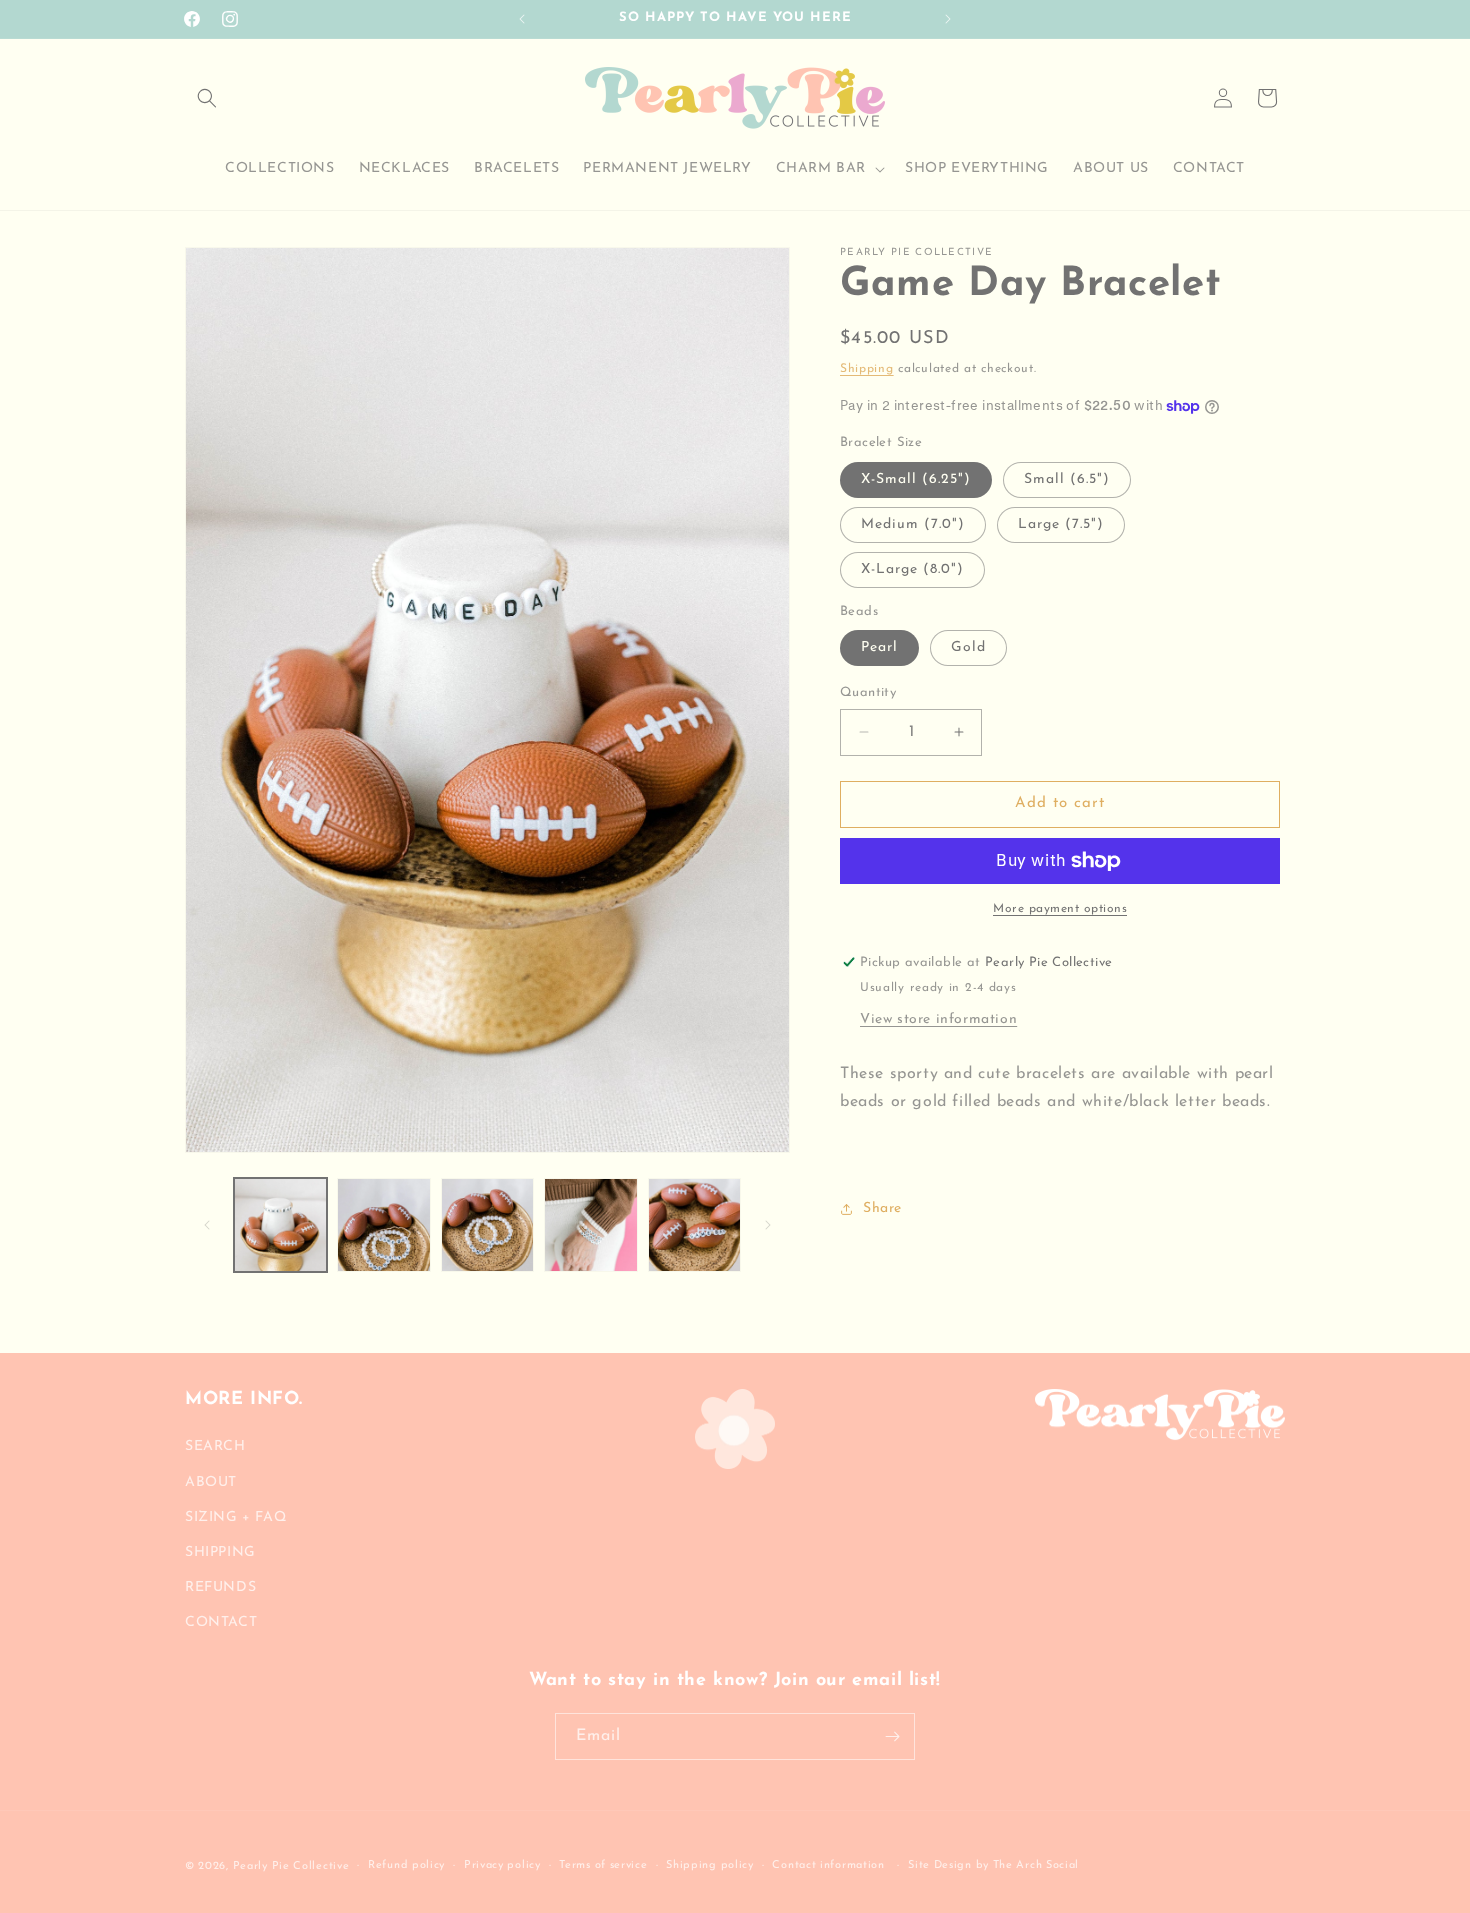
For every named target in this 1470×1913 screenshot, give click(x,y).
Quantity (868, 692)
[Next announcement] (948, 19)
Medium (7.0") (913, 524)
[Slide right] (768, 1225)
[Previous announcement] (522, 19)
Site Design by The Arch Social (993, 1865)
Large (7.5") (1061, 524)
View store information (938, 1019)
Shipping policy (710, 1865)
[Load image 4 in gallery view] (590, 1224)
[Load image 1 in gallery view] (280, 1224)
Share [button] (882, 1208)
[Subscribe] (892, 1736)
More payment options (1060, 909)
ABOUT (211, 1481)
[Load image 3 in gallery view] (487, 1224)
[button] (207, 98)
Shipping (867, 369)
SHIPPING (220, 1552)
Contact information (828, 1865)
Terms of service (603, 1865)
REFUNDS (220, 1587)
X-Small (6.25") (916, 479)
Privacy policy (502, 1865)
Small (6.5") (1067, 479)
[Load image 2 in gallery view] (383, 1224)
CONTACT (221, 1622)
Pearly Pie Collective (291, 1866)
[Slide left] (207, 1225)
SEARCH (215, 1446)
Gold (968, 647)
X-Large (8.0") (912, 569)
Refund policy (406, 1865)
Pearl (879, 647)
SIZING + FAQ (235, 1516)
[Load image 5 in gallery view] (694, 1224)
